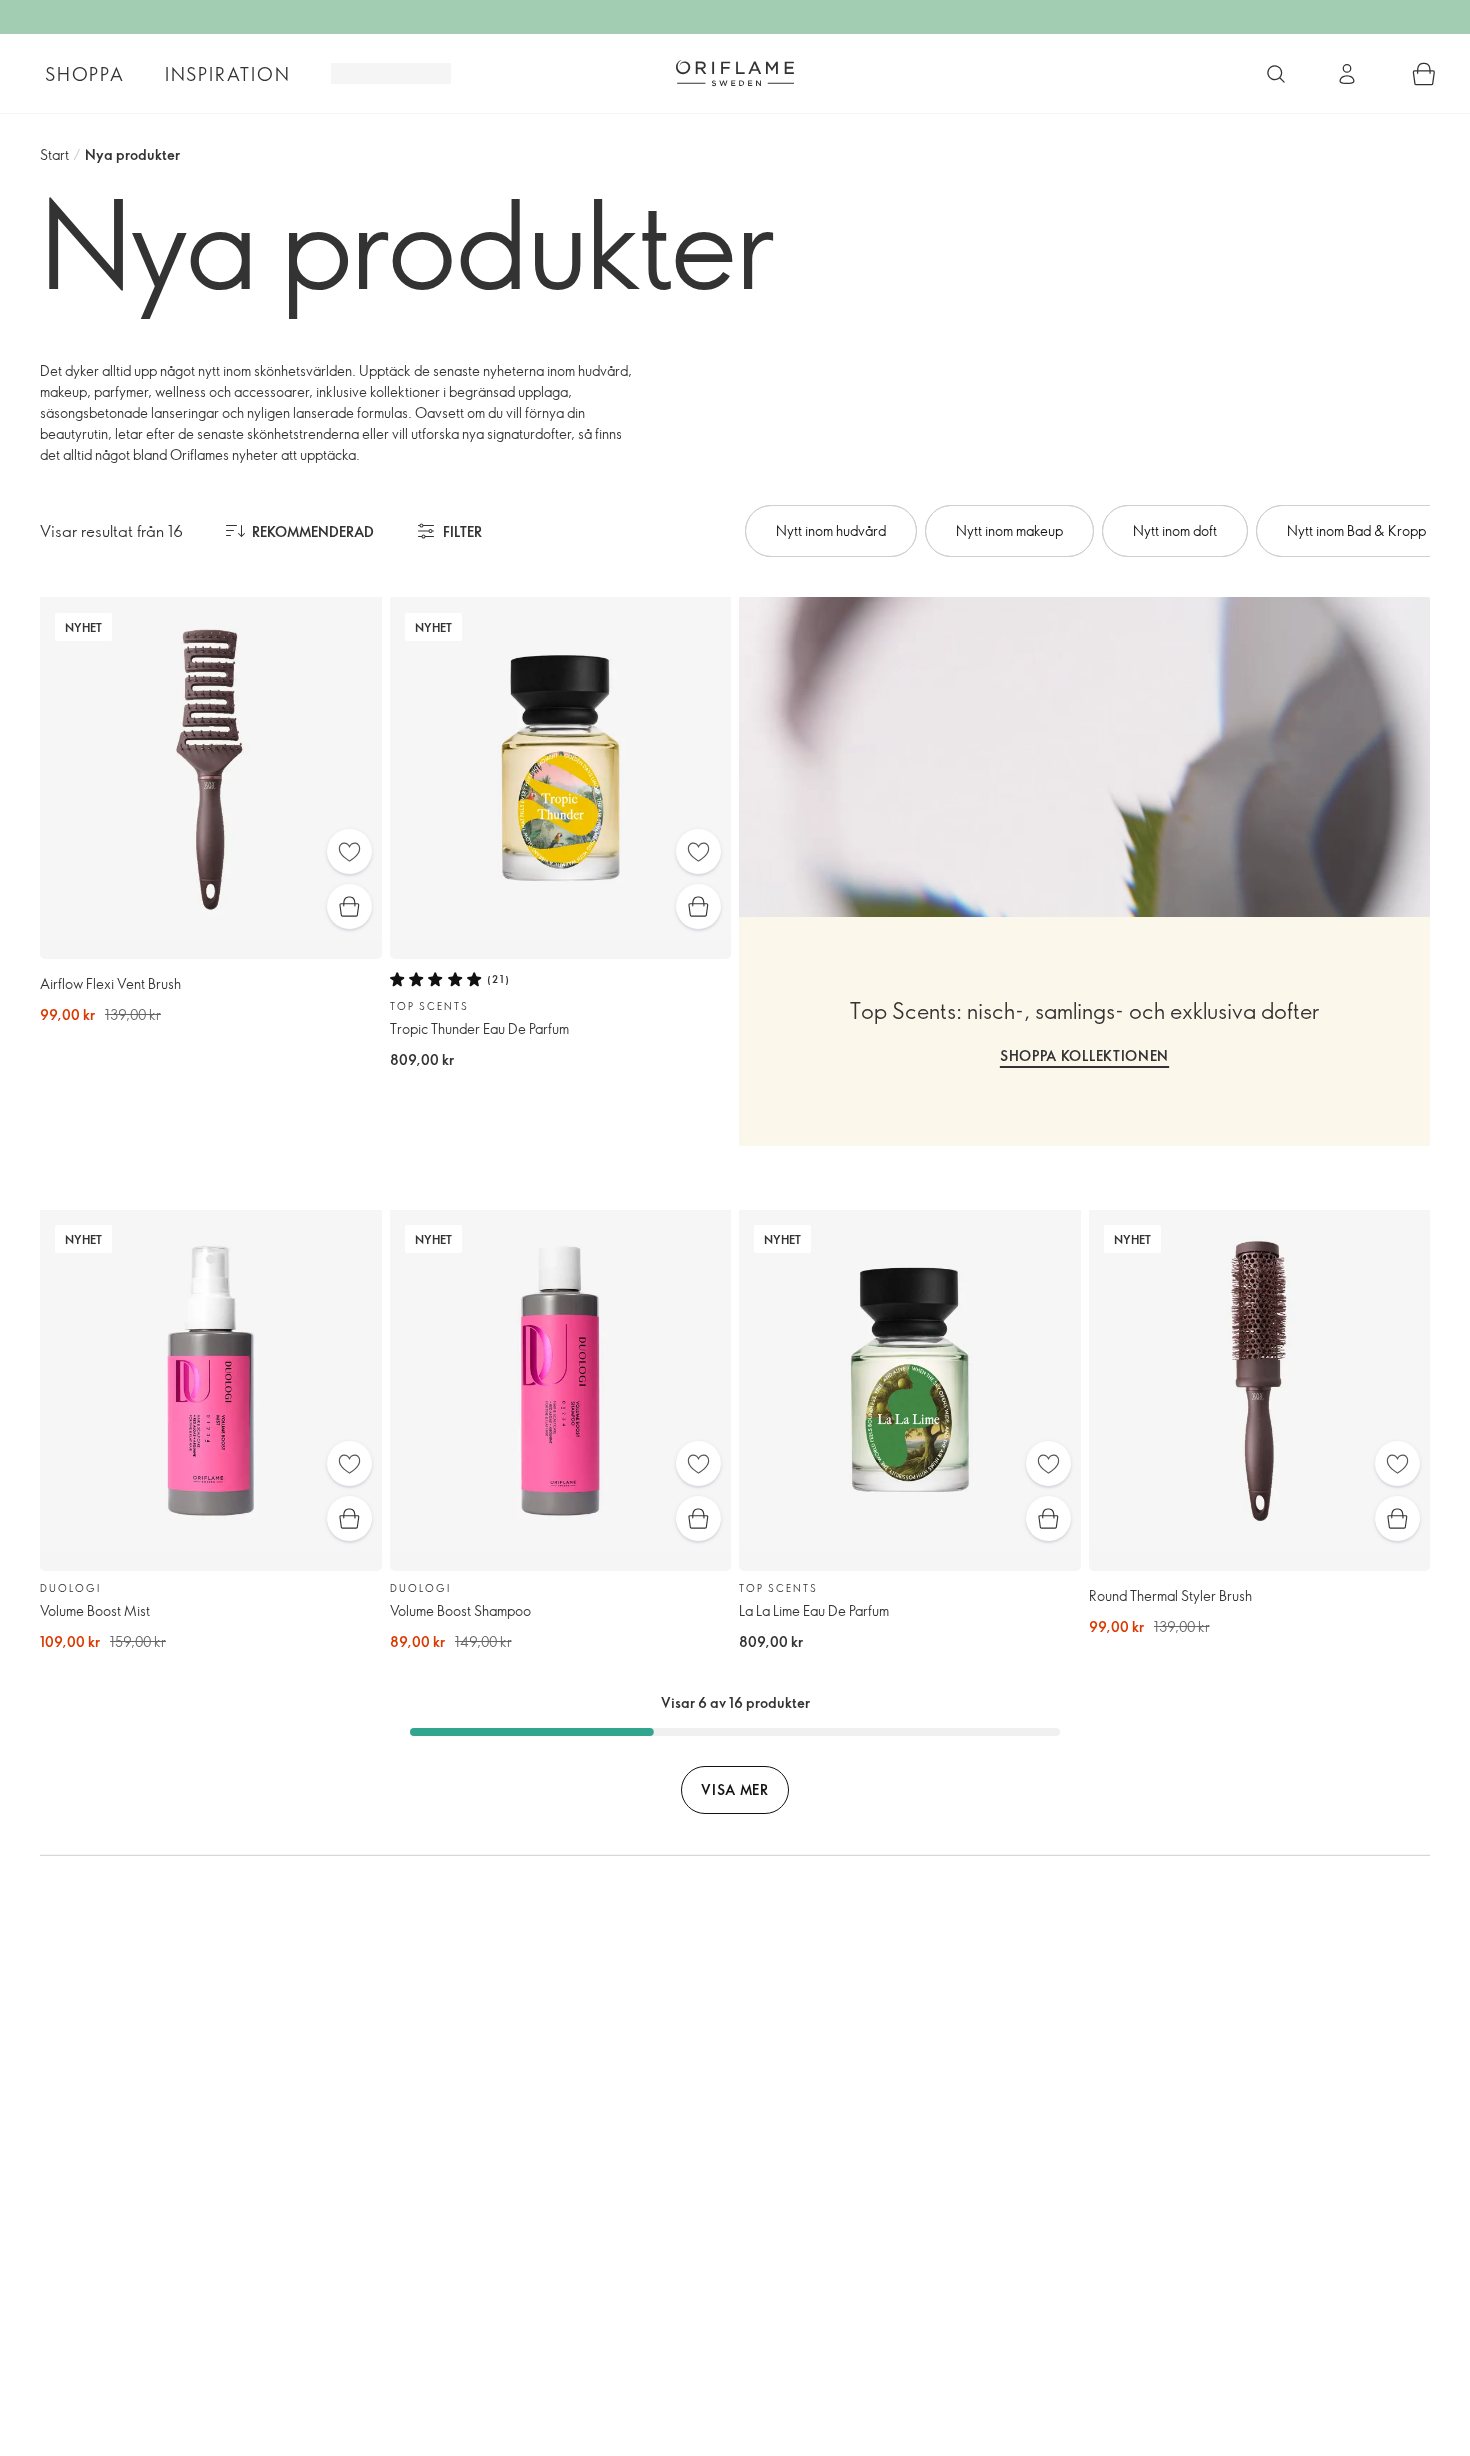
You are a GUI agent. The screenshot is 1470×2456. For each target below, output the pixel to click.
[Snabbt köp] (349, 906)
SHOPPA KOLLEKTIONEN (1084, 1055)
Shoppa (85, 74)
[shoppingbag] (1424, 74)
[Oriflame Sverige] (735, 73)
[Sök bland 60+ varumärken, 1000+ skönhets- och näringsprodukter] (1276, 74)
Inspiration (228, 74)
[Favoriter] (349, 851)
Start (54, 154)
